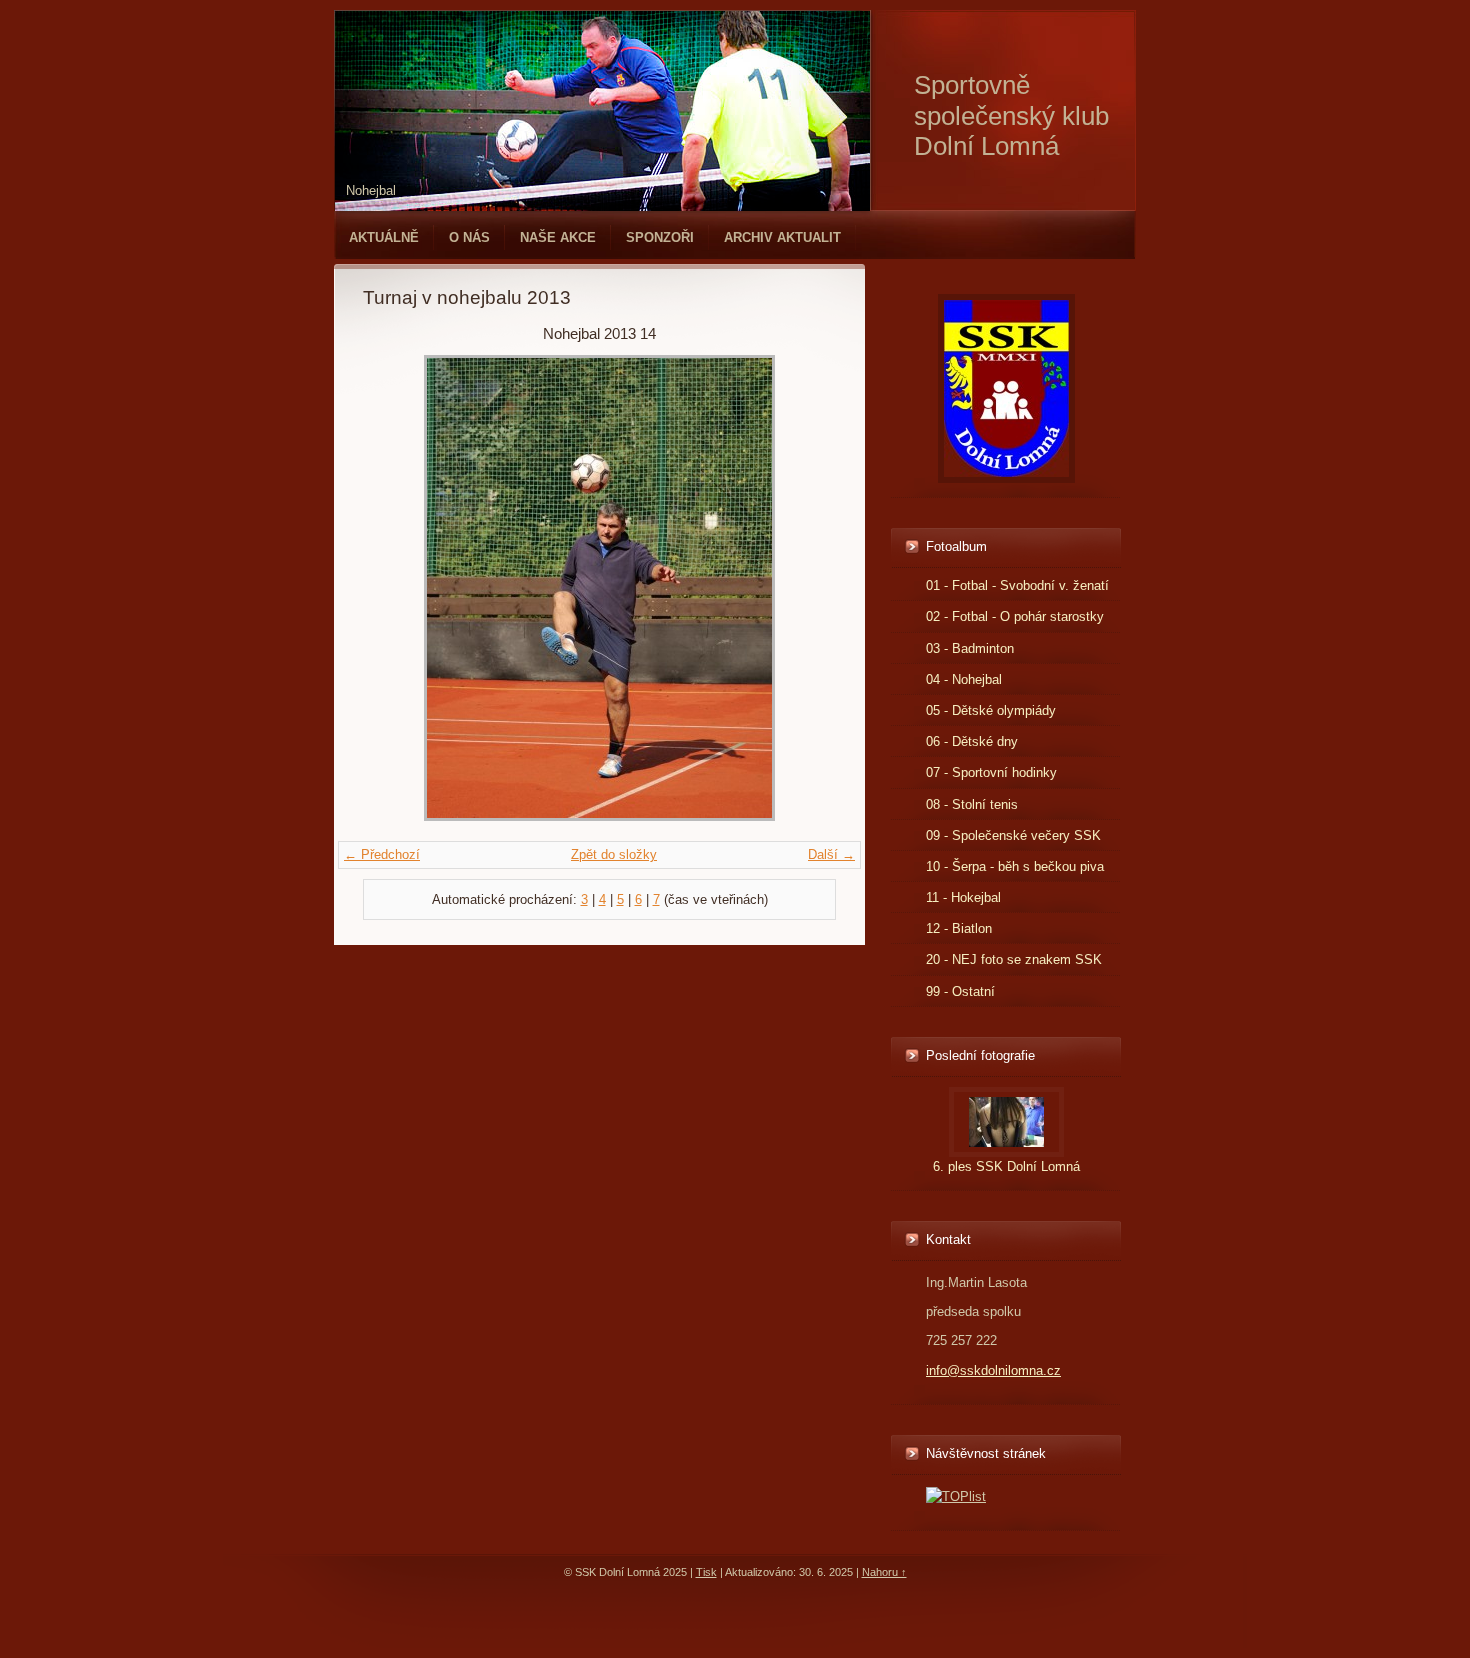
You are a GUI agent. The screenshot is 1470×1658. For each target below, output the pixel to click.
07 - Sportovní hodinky (991, 772)
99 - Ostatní (960, 991)
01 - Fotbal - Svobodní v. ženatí (1017, 585)
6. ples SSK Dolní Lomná (1006, 1166)
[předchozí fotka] (395, 588)
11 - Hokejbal (963, 897)
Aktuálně (384, 237)
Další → (831, 854)
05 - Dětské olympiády (991, 710)
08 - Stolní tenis (972, 804)
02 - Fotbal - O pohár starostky (1015, 616)
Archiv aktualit (782, 237)
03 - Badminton (970, 648)
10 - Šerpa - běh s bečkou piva (1015, 866)
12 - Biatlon (959, 928)
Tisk (706, 1572)
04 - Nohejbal (964, 679)
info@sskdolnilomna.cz (993, 1370)
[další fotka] (803, 588)
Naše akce (558, 237)
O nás (469, 237)
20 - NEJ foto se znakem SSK (1014, 959)
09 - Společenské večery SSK (1013, 835)
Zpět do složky (614, 854)
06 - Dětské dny (972, 741)
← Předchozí (382, 854)
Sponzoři (660, 237)
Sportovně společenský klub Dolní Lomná (1011, 115)
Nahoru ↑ (884, 1572)
